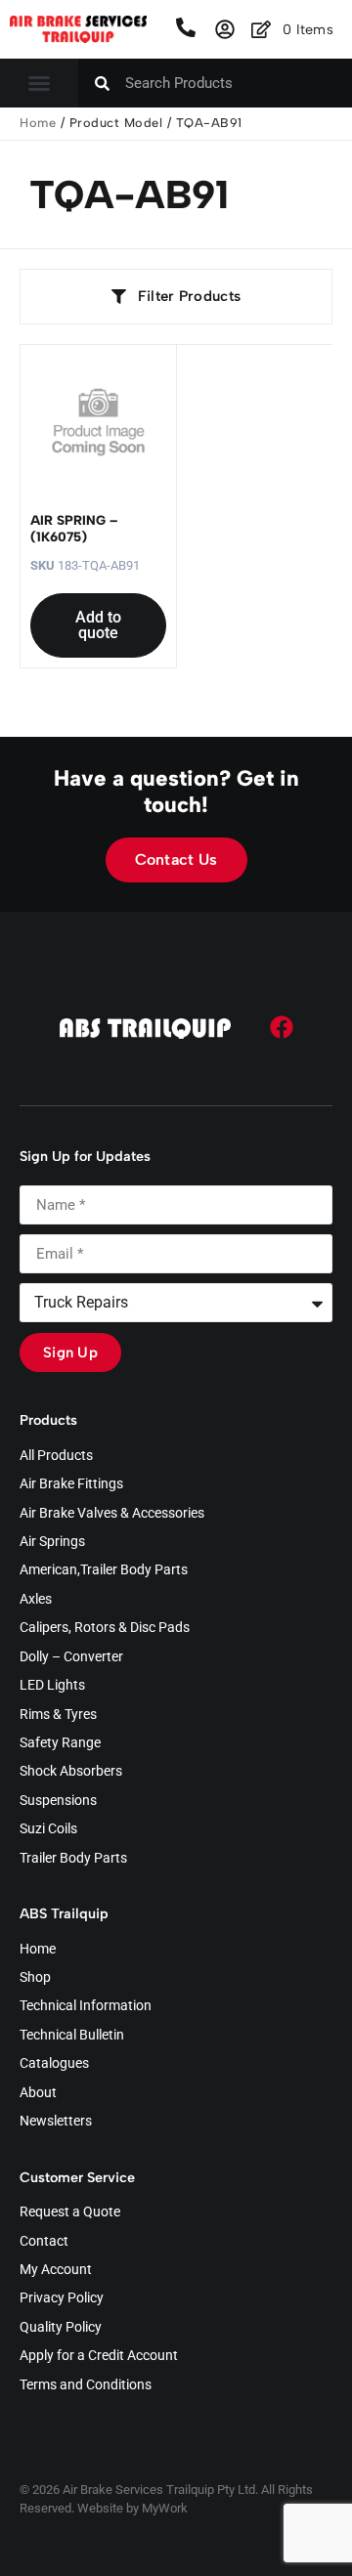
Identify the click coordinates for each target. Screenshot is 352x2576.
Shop (35, 1978)
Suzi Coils (48, 1829)
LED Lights (52, 1686)
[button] (39, 83)
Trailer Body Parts (73, 1859)
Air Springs (52, 1542)
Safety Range (60, 1743)
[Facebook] (282, 1027)
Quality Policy (61, 2328)
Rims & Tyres (58, 1715)
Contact (44, 2242)
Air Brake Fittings (71, 1484)
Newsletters (56, 2122)
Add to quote (98, 625)
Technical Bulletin (72, 2036)
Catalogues (54, 2064)
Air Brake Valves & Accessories (112, 1514)
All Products (56, 1456)
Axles (36, 1600)
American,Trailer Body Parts (104, 1570)
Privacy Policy (62, 2298)
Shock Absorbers (71, 1772)
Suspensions (58, 1801)
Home (38, 123)
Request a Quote (70, 2212)
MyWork (165, 2508)
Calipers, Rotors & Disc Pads (105, 1628)
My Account (56, 2270)
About (38, 2093)
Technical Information (86, 2006)
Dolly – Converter (71, 1657)
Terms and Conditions (86, 2385)
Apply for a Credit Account (99, 2356)
